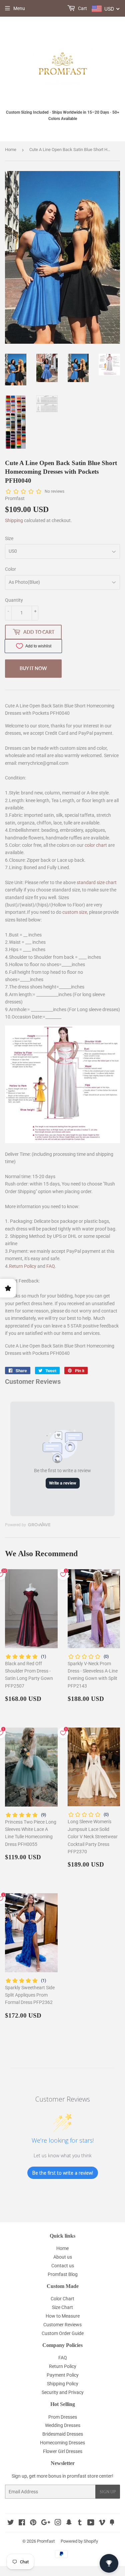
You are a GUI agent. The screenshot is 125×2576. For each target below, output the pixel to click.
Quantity (14, 600)
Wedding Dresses (63, 2425)
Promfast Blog (63, 2274)
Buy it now (33, 668)
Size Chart (62, 2307)
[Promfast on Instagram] (58, 2523)
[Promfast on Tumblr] (80, 2523)
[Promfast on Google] (46, 2523)
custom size (75, 912)
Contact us (63, 2266)
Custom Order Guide (63, 2333)
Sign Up (108, 2492)
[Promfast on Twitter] (11, 2523)
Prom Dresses (63, 2417)
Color (10, 569)
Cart (82, 8)
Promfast (46, 2541)
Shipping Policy (63, 2384)
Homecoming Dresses (62, 2443)
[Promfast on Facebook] (22, 2523)
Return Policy (23, 1266)
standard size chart (97, 882)
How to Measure (63, 2316)
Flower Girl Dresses (63, 2451)
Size (9, 538)
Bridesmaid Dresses (63, 2434)
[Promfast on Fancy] (112, 2523)
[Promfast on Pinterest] (33, 2523)
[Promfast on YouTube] (91, 2523)
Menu (19, 8)
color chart (96, 845)
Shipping (14, 520)
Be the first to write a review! (63, 2173)
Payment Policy (63, 2375)
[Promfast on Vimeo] (102, 2523)
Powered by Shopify (79, 2541)
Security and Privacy (63, 2392)
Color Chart (62, 2299)
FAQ (51, 1266)
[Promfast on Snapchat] (69, 2523)
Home (11, 150)
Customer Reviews (62, 2325)
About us (63, 2257)
